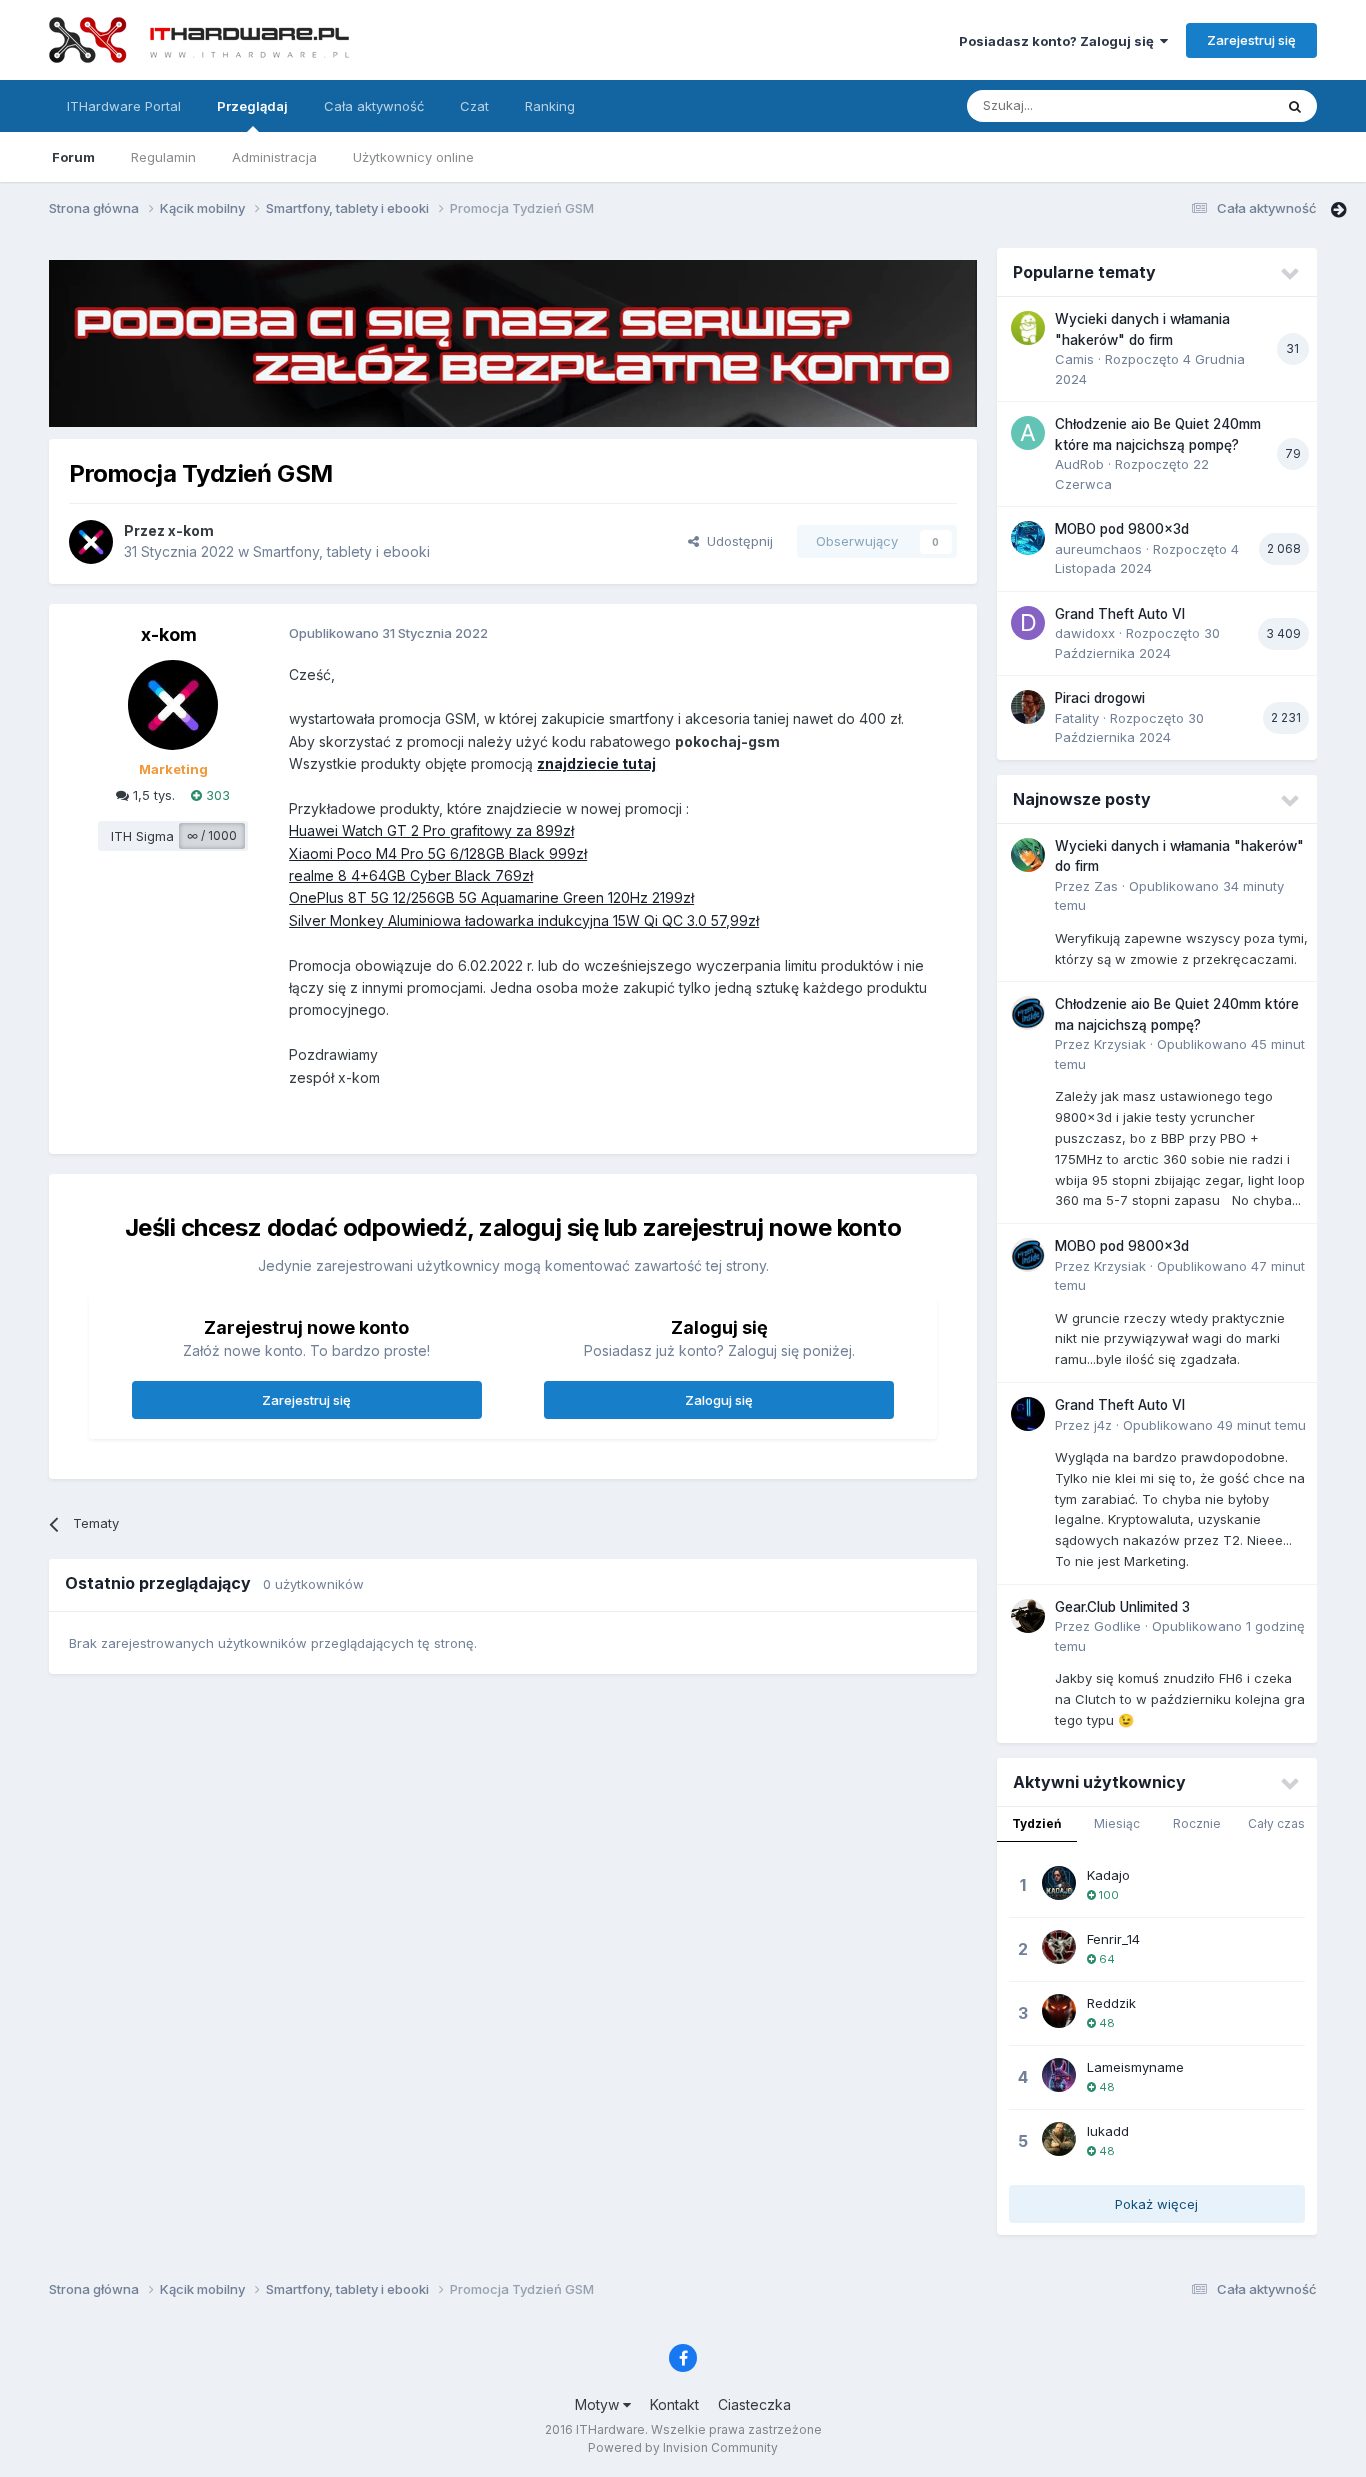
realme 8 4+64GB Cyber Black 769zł (411, 875)
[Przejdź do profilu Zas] (1028, 855)
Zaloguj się (719, 1400)
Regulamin (163, 157)
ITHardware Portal (124, 106)
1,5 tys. (152, 795)
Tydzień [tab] (1036, 1823)
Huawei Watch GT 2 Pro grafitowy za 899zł (431, 830)
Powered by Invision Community (683, 2447)
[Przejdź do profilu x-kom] (91, 542)
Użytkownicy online (413, 157)
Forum (73, 157)
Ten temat (1216, 105)
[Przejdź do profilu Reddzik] (1059, 2011)
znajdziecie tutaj (596, 763)
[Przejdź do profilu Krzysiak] (1028, 1013)
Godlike (1117, 1626)
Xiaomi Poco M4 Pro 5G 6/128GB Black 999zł (438, 853)
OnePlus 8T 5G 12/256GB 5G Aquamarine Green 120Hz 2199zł (491, 897)
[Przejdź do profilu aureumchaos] (1028, 538)
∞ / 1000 (212, 835)
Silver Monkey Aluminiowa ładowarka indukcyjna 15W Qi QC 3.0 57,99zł (524, 920)
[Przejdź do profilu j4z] (1028, 1414)
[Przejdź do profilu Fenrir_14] (1059, 1947)
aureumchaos (1098, 549)
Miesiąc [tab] (1117, 1823)
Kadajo (1108, 1875)
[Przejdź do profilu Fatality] (1028, 707)
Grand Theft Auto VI (1120, 614)
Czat (474, 106)
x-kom (191, 530)
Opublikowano (1214, 1425)
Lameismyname (1135, 2067)
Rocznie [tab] (1197, 1823)
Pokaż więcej (1156, 2204)
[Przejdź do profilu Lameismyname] (1059, 2075)
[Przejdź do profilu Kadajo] (1059, 1883)
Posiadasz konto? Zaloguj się (1059, 41)
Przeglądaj (252, 106)
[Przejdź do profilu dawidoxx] (1028, 623)
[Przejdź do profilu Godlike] (1028, 1616)
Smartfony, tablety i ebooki (341, 551)
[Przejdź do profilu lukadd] (1059, 2139)
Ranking (550, 106)
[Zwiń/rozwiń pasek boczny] (1338, 209)
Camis (1074, 359)
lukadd (1108, 2131)
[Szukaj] (1295, 106)
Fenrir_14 (1113, 1939)
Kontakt (674, 2404)
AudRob (1079, 464)
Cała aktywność (374, 106)
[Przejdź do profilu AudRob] (1028, 433)
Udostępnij (736, 541)
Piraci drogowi (1100, 698)
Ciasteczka (754, 2404)
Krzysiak (1120, 1044)
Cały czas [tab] (1276, 1823)
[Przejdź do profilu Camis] (1028, 328)
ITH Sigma (142, 836)
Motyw (599, 2404)
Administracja (274, 157)
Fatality (1077, 718)
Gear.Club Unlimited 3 (1122, 1607)
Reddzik (1111, 2003)
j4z (1103, 1425)
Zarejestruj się (1251, 40)
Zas (1106, 886)
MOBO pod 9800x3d (1122, 529)
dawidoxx (1085, 633)
